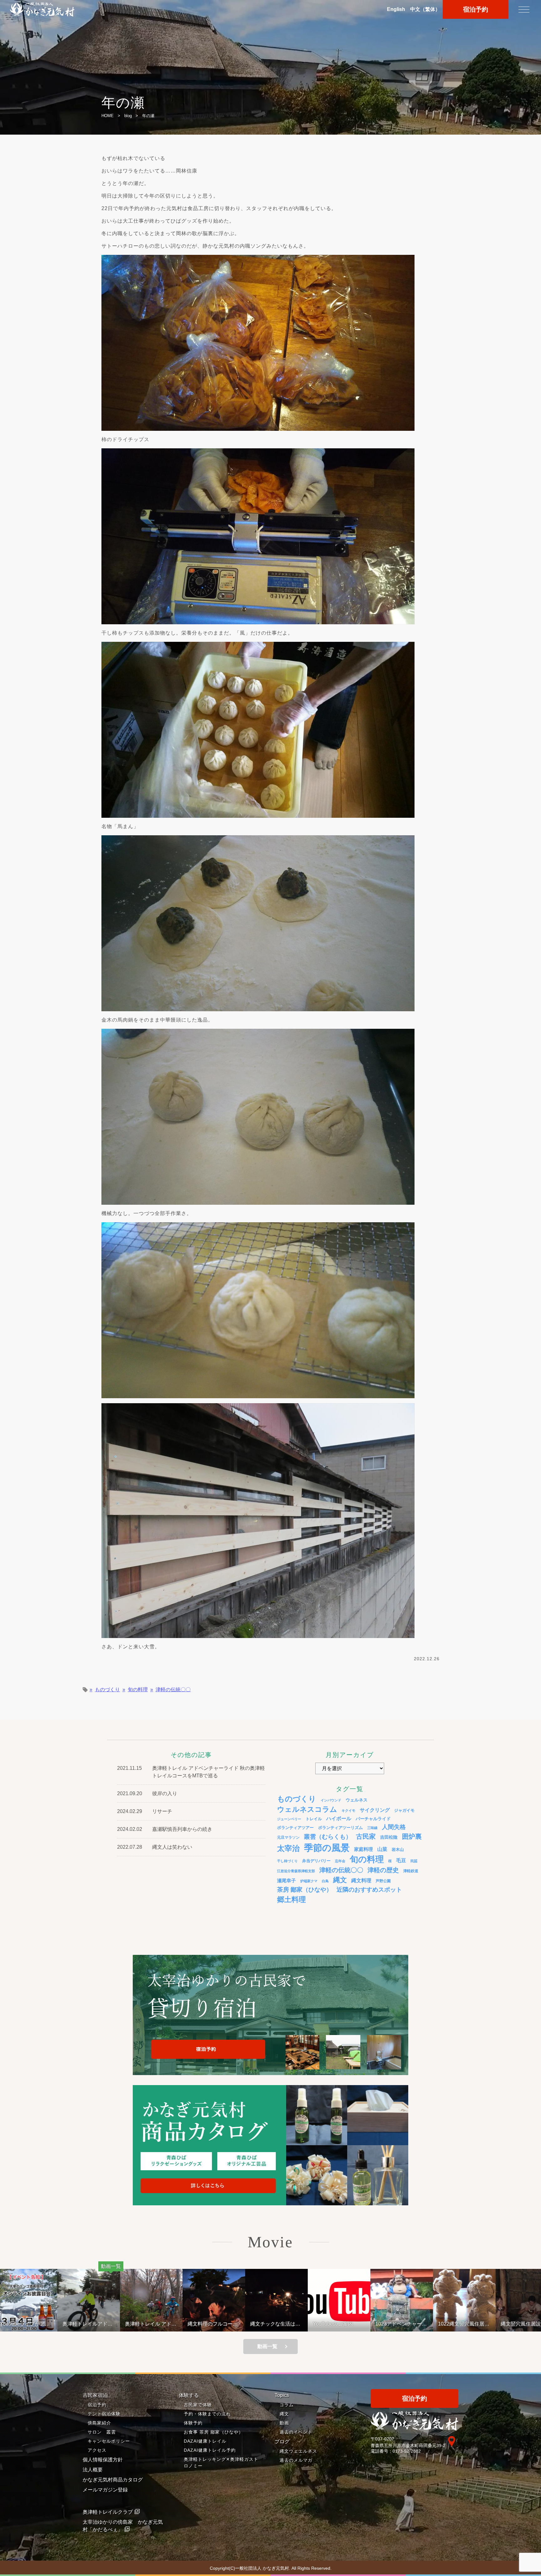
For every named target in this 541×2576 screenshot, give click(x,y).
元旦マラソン (288, 1837)
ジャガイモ (404, 1811)
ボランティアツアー (295, 1828)
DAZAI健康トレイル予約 (210, 2450)
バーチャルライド (373, 1819)
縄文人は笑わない (172, 1847)
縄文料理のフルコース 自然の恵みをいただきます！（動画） (95, 2324)
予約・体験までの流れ (207, 2414)
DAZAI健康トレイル (205, 2441)
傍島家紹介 (99, 2423)
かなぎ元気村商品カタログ (113, 2480)
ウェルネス (357, 1800)
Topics (282, 2395)
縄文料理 (361, 1880)
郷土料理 (291, 1899)
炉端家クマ (309, 1881)
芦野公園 (383, 1881)
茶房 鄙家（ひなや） (305, 1890)
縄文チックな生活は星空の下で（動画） (155, 2324)
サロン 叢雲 (102, 2432)
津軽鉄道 (411, 1871)
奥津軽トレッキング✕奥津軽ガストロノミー (221, 2463)
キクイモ (348, 1811)
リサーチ (162, 1811)
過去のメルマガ (296, 2460)
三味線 (372, 1828)
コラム (287, 2405)
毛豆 (401, 1860)
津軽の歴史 (383, 1870)
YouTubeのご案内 (213, 2324)
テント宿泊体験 (104, 2414)
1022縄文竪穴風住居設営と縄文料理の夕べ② (344, 2324)
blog (128, 116)
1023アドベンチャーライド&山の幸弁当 (281, 2324)
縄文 (340, 1880)
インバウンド (331, 1800)
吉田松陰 (389, 1837)
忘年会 (340, 1861)
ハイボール (339, 1819)
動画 (284, 2423)
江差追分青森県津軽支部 (296, 1871)
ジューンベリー (289, 1819)
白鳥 (325, 1881)
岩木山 (398, 1850)
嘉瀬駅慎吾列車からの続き (182, 1829)
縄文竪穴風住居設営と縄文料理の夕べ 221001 (406, 2324)
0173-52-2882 (407, 2451)
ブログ (282, 2442)
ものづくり (107, 1690)
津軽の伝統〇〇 (173, 1690)
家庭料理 (363, 1849)
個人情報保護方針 (103, 2460)
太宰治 (288, 1848)
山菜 (382, 1849)
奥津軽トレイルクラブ (108, 2512)
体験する (189, 2395)
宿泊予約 (476, 9)
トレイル (314, 1819)
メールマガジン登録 (105, 2490)
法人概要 (93, 2470)
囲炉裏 (412, 1837)
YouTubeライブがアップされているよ (468, 2324)
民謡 (414, 1861)
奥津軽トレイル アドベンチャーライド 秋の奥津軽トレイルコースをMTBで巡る (31, 2324)
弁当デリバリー (316, 1861)
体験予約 (193, 2423)
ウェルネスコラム (307, 1809)
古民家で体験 (198, 2405)
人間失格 (394, 1827)
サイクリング (375, 1810)
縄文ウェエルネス (298, 2451)
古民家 (366, 1836)
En (396, 9)
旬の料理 (138, 1690)
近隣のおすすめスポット (369, 1890)
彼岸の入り (165, 1793)
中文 (425, 9)
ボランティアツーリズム (340, 1828)
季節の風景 (327, 1848)
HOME (108, 116)
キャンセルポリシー (109, 2441)
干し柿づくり (287, 1861)
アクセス (97, 2450)
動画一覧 (267, 2346)
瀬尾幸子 (286, 1880)
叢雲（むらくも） (328, 1837)
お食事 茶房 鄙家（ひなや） (214, 2432)
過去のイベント (296, 2432)
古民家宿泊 (95, 2395)
